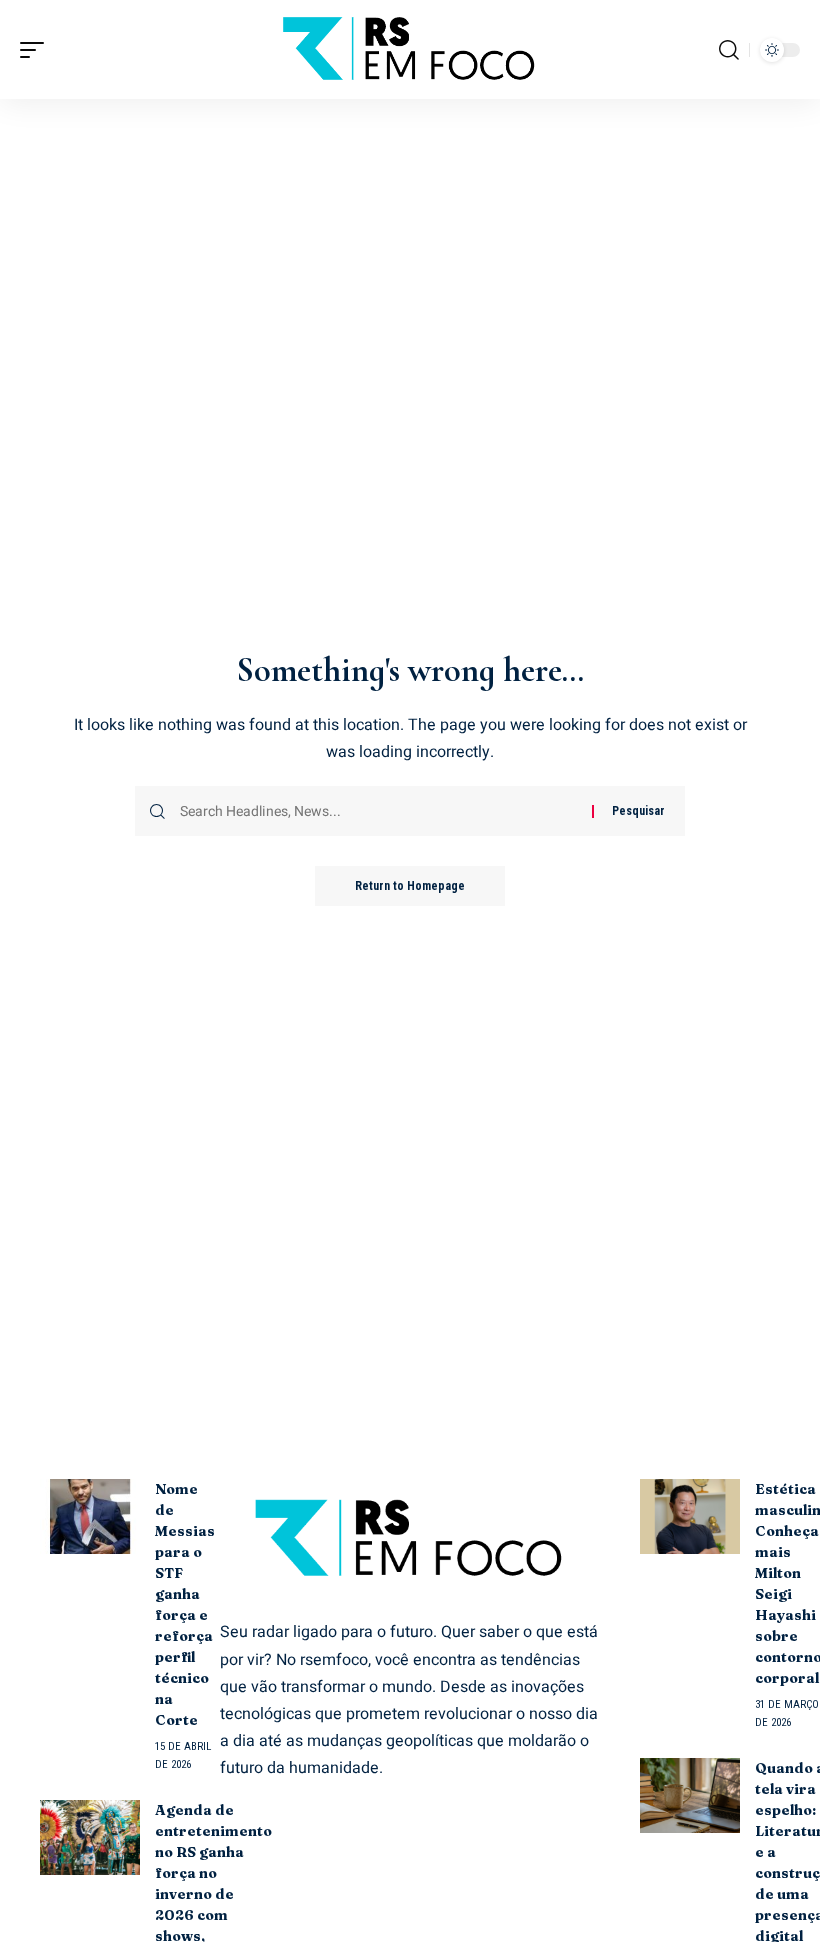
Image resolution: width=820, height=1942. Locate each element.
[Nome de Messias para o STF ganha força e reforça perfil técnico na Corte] (90, 1516)
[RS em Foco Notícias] (410, 49)
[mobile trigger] (37, 50)
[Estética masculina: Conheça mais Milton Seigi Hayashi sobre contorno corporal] (690, 1516)
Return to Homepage (410, 886)
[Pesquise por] (378, 811)
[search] (729, 50)
